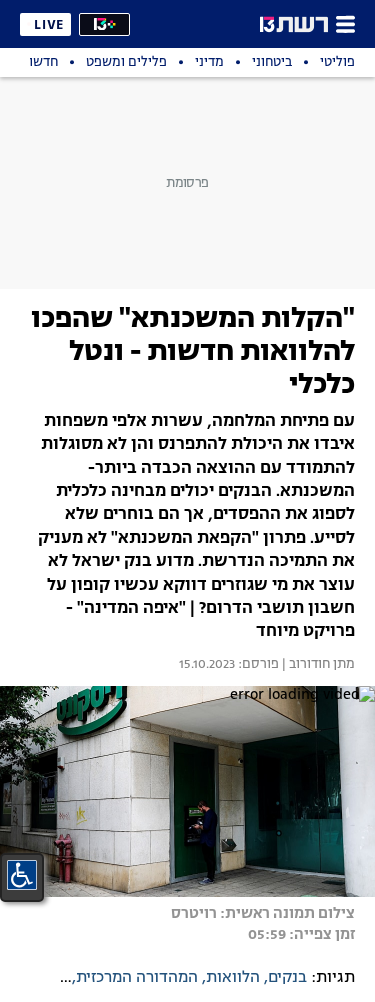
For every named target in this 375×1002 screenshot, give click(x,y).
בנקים (287, 978)
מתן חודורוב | (317, 665)
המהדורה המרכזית (137, 978)
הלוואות (233, 978)
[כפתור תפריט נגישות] (22, 875)
